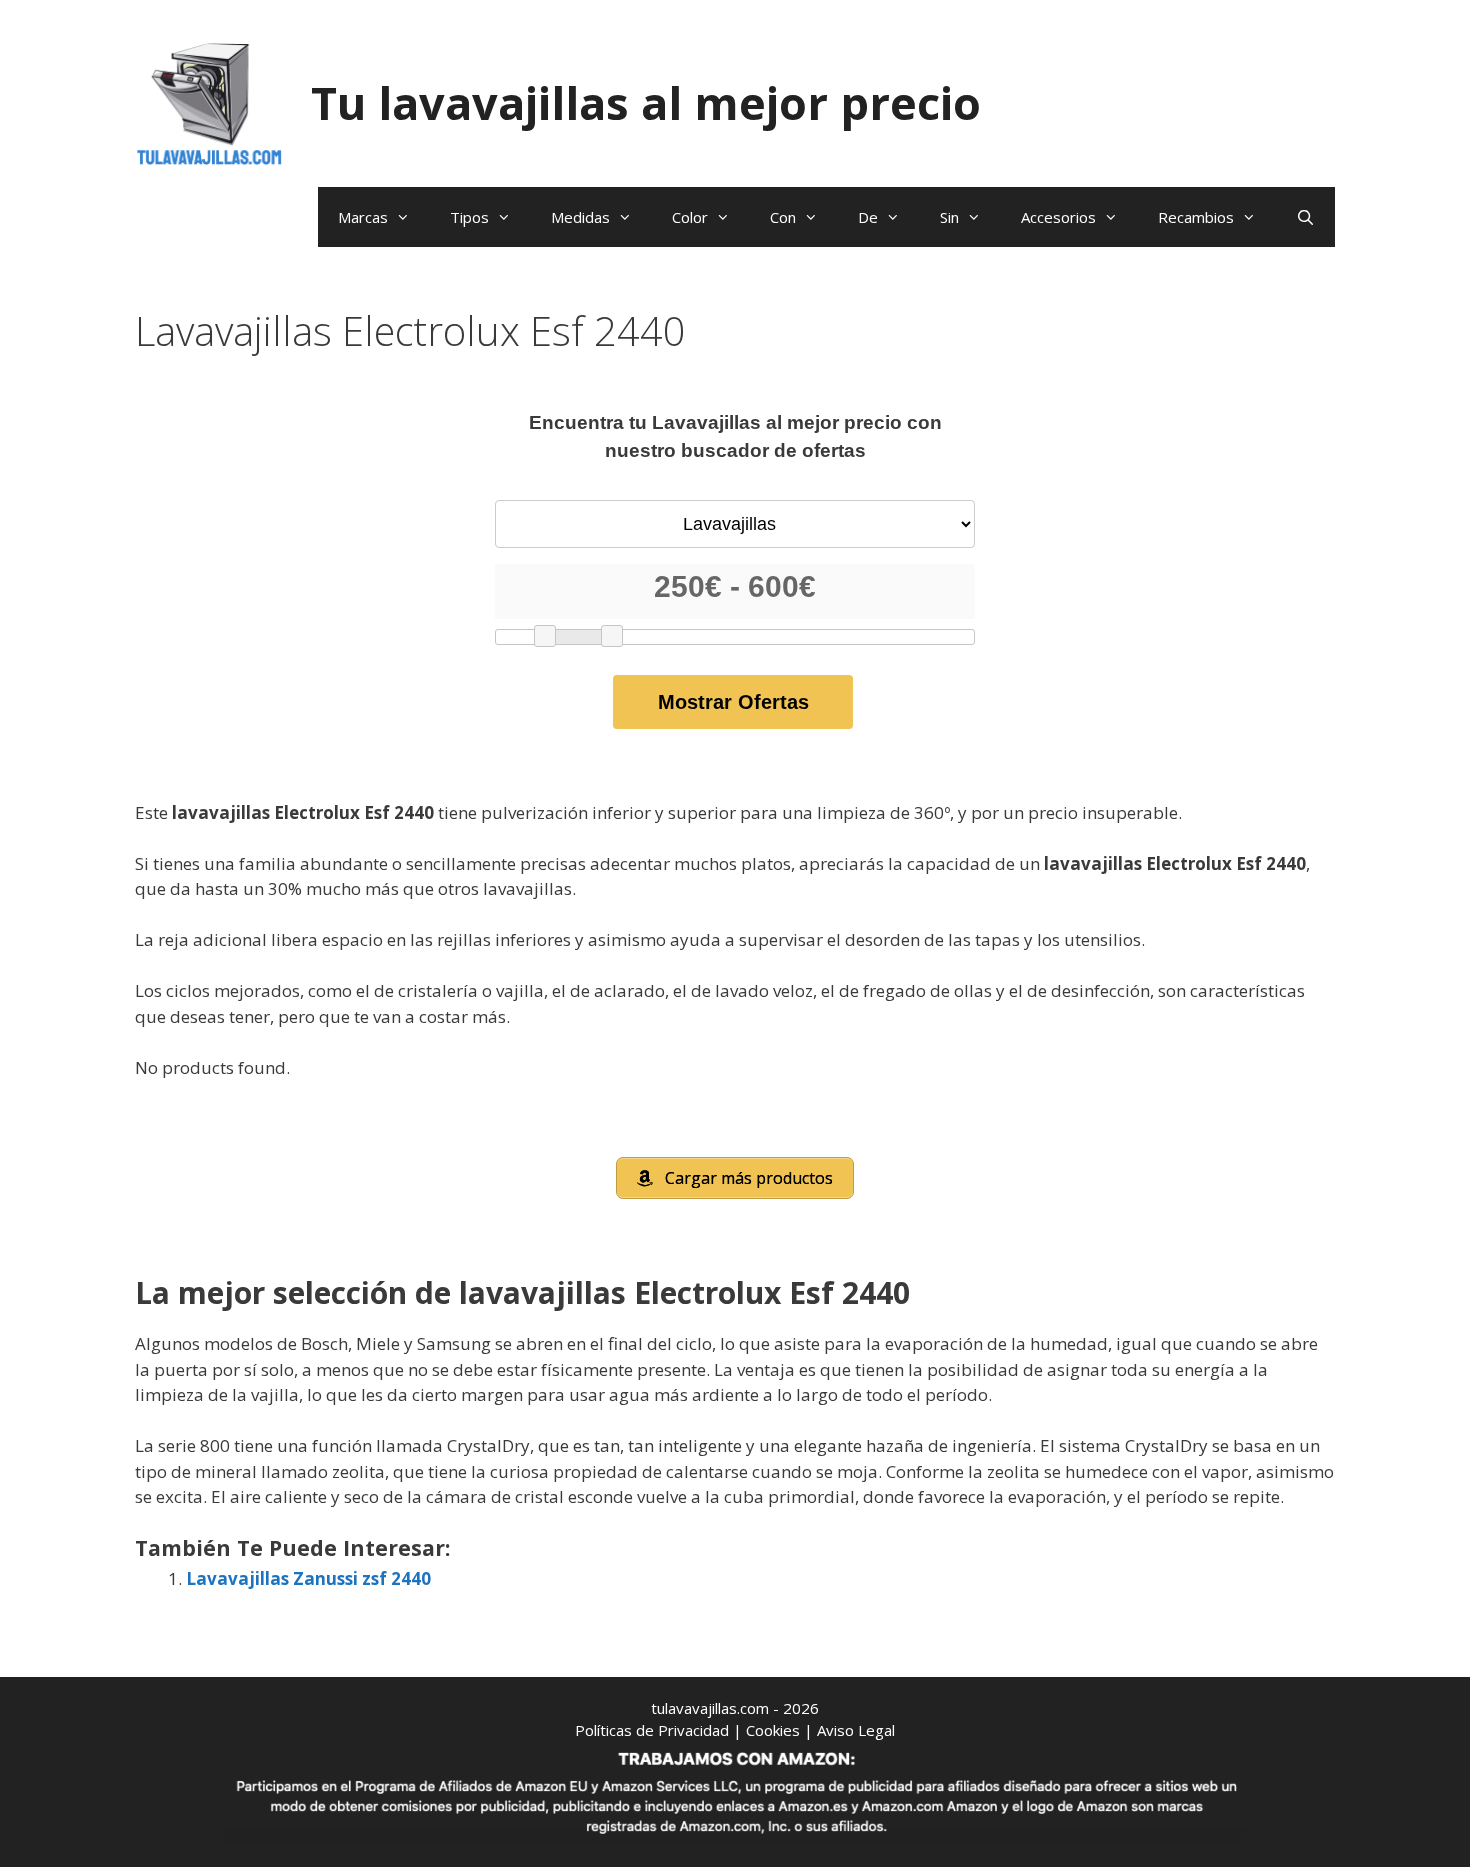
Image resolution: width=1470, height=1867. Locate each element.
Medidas (580, 217)
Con (783, 217)
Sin (949, 217)
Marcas (363, 217)
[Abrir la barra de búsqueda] (1305, 217)
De (868, 217)
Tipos (469, 217)
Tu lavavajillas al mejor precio (646, 102)
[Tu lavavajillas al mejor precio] (210, 101)
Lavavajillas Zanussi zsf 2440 (308, 1578)
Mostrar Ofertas (733, 702)
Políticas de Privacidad (652, 1730)
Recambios (1196, 217)
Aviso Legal (856, 1730)
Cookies (773, 1730)
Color (690, 217)
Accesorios (1058, 217)
